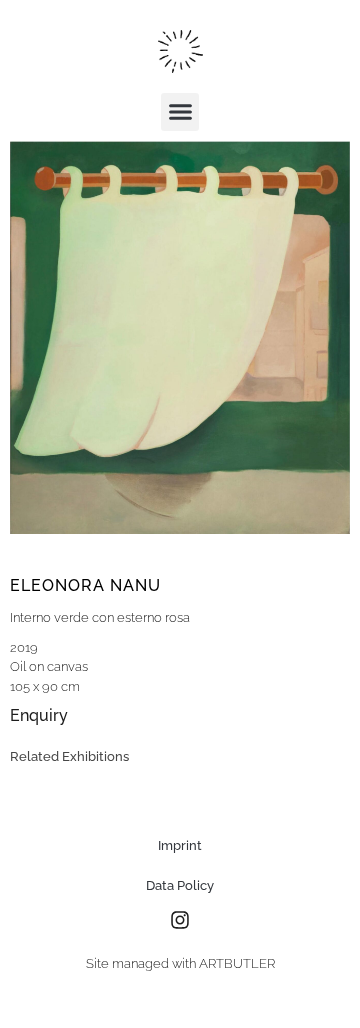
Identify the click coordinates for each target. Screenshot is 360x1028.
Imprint (180, 845)
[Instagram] (180, 920)
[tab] (69, 757)
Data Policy (180, 885)
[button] (180, 112)
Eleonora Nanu (85, 585)
